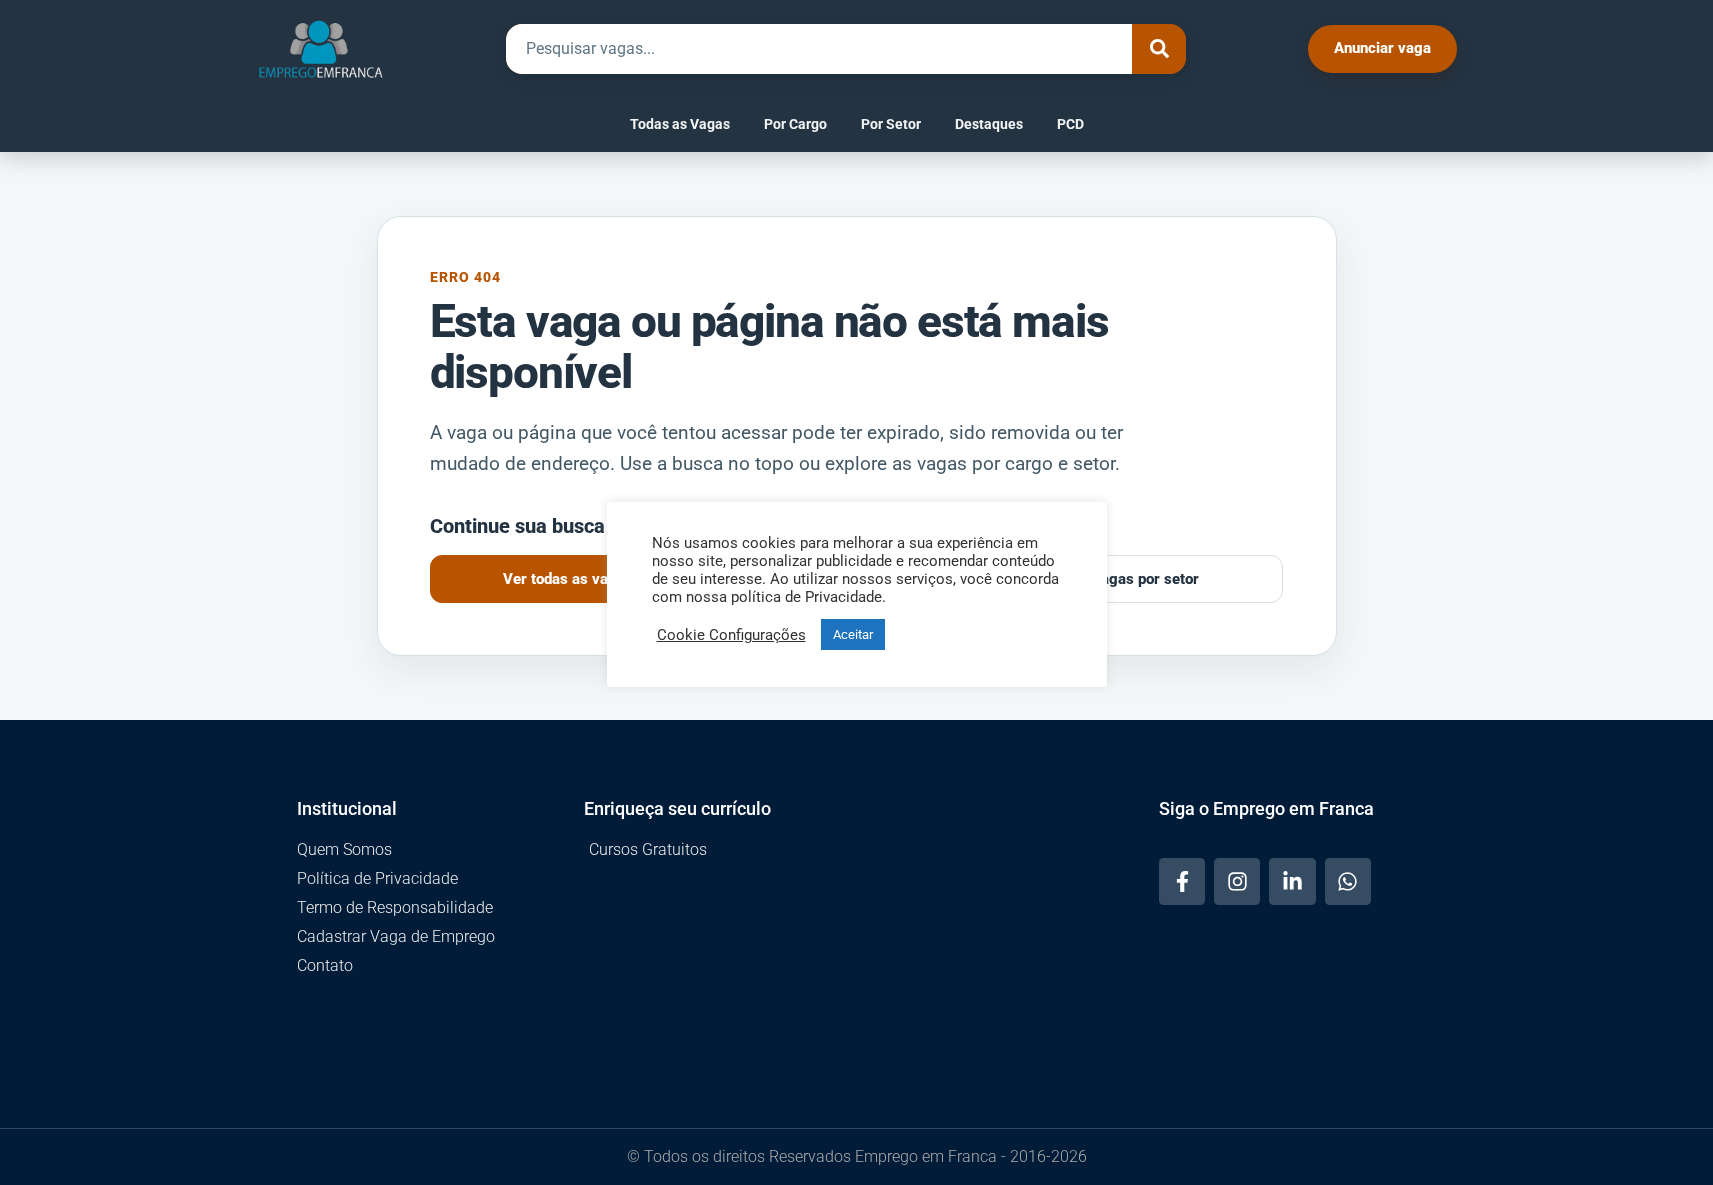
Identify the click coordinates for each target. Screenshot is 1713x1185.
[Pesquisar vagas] (1159, 49)
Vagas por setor (1145, 579)
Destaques (989, 124)
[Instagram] (1237, 881)
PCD (1070, 124)
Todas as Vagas (680, 124)
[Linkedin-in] (1292, 881)
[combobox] (819, 49)
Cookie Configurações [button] (731, 635)
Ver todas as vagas (568, 579)
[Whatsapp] (1348, 881)
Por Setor (891, 124)
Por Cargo (795, 124)
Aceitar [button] (853, 634)
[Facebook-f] (1182, 881)
